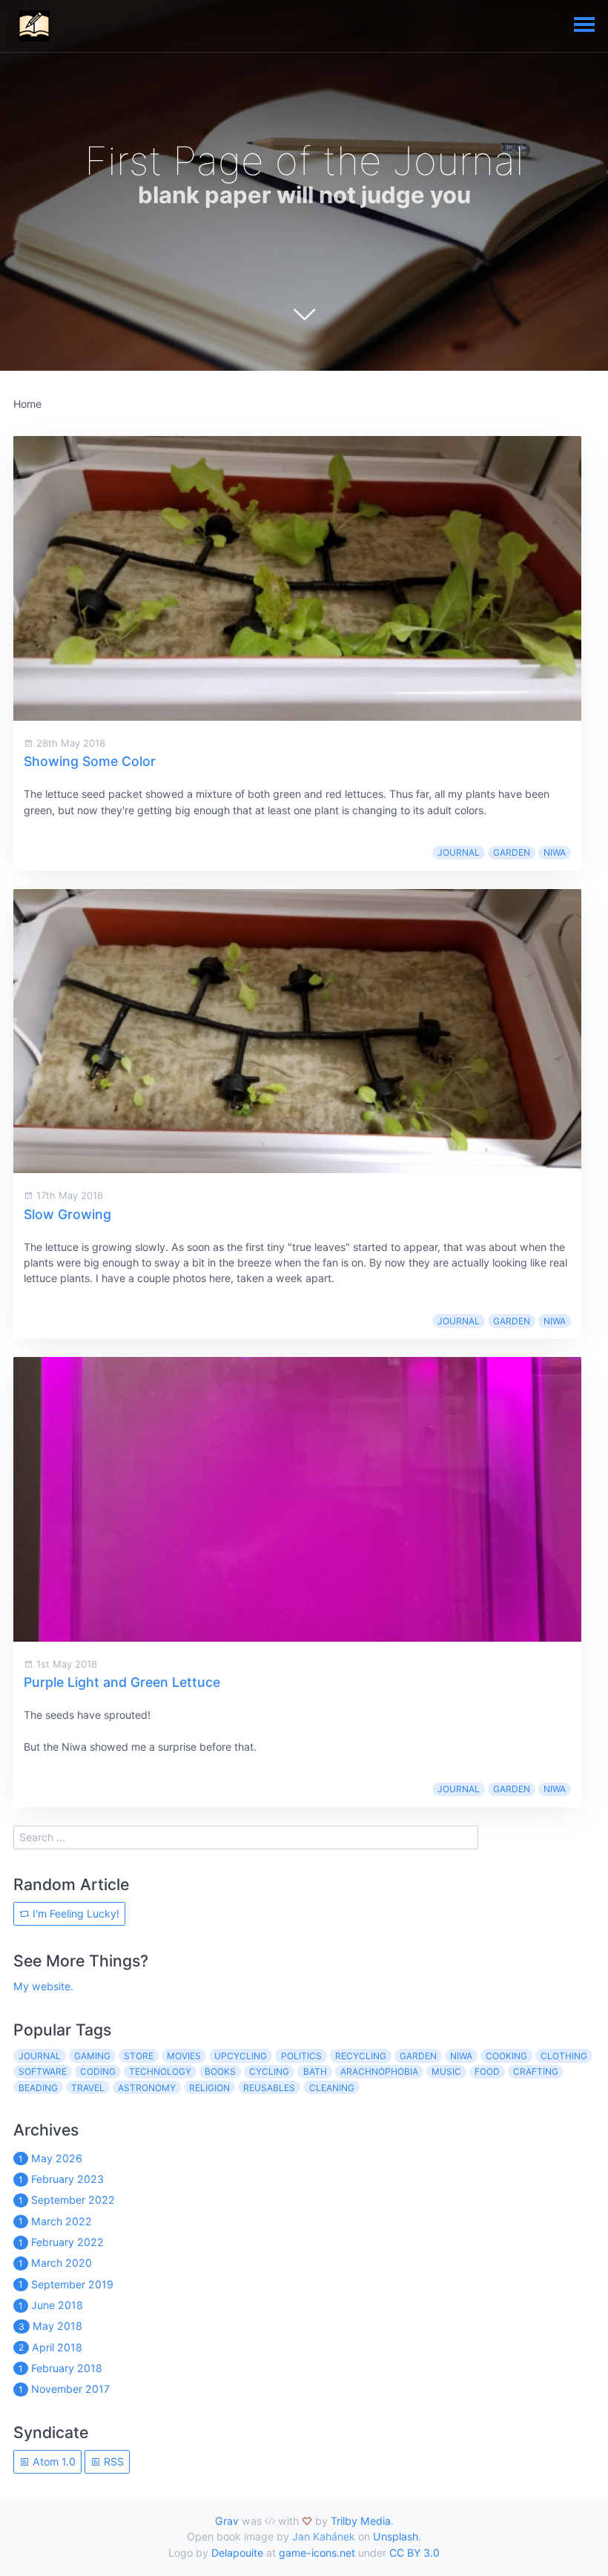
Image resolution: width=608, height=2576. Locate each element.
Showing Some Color (90, 761)
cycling (269, 2071)
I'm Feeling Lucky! (75, 1913)
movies (184, 2056)
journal (459, 852)
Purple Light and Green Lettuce (122, 1682)
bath (315, 2071)
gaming (92, 2056)
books (220, 2071)
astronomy (147, 2088)
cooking (506, 2056)
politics (301, 2056)
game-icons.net (317, 2553)
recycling (361, 2056)
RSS (112, 2461)
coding (98, 2071)
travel (88, 2088)
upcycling (241, 2056)
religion (209, 2088)
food (487, 2071)
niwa (555, 852)
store (139, 2056)
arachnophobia (379, 2071)
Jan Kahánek (324, 2536)
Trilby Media (361, 2521)
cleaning (332, 2088)
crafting (536, 2071)
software (43, 2071)
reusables (269, 2088)
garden (512, 852)
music (446, 2071)
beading (38, 2088)
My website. (43, 1986)
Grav (227, 2521)
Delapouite (237, 2553)
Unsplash (396, 2536)
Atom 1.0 (53, 2461)
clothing (564, 2056)
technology (160, 2071)
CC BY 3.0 (414, 2553)
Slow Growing (67, 1214)
